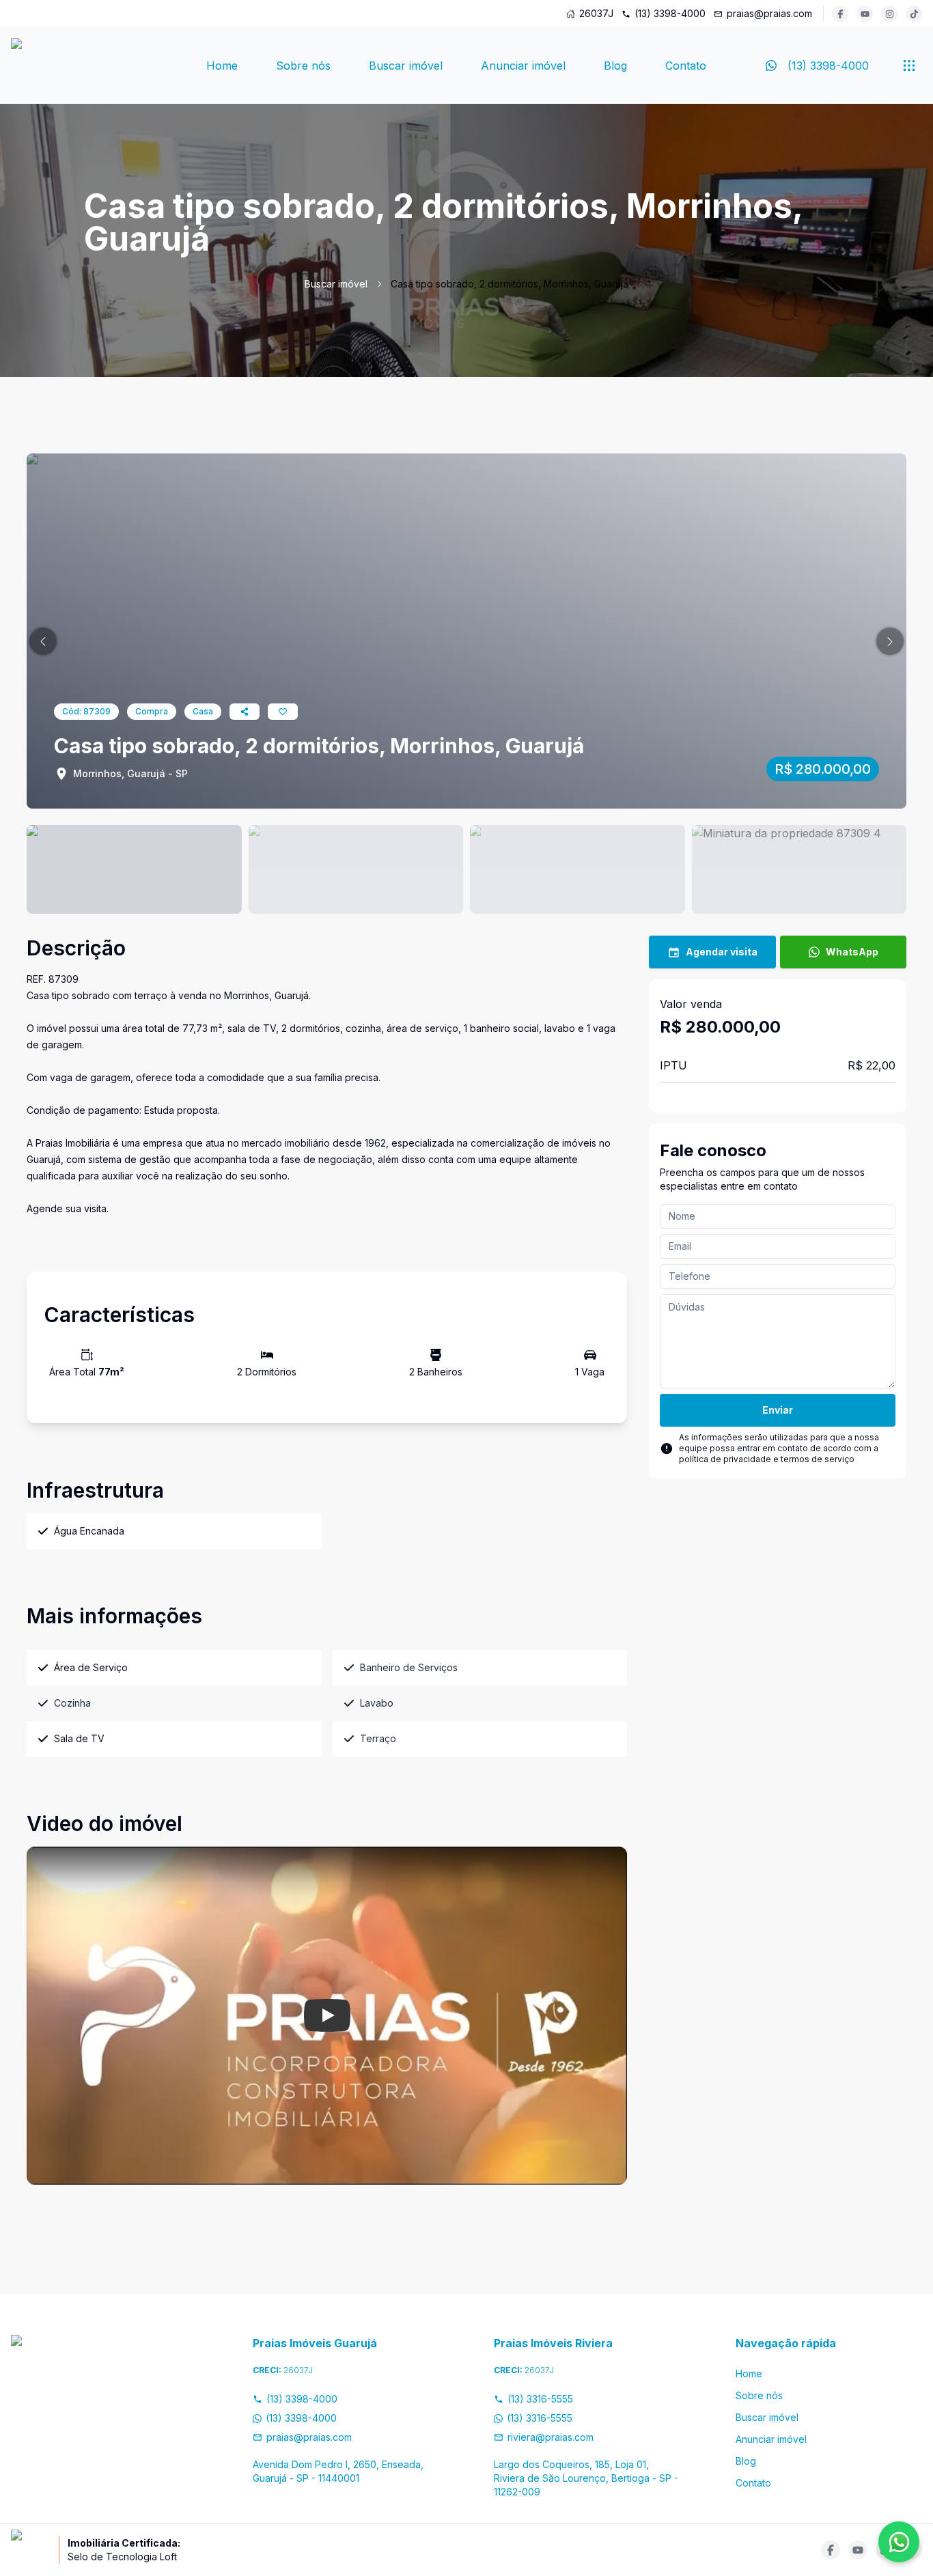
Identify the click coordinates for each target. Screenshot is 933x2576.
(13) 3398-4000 (670, 13)
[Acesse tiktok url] (914, 14)
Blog (615, 66)
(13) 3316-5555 (540, 2399)
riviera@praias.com (551, 2437)
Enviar (778, 1410)
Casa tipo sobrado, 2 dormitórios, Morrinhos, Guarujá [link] (510, 284)
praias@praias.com (769, 13)
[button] (43, 641)
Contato (686, 66)
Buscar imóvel (406, 66)
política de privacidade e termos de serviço (767, 1459)
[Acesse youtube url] (865, 14)
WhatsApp (852, 952)
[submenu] (909, 66)
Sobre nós (303, 66)
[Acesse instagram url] (889, 14)
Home (222, 66)
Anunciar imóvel (523, 66)
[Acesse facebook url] (840, 14)
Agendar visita (722, 952)
